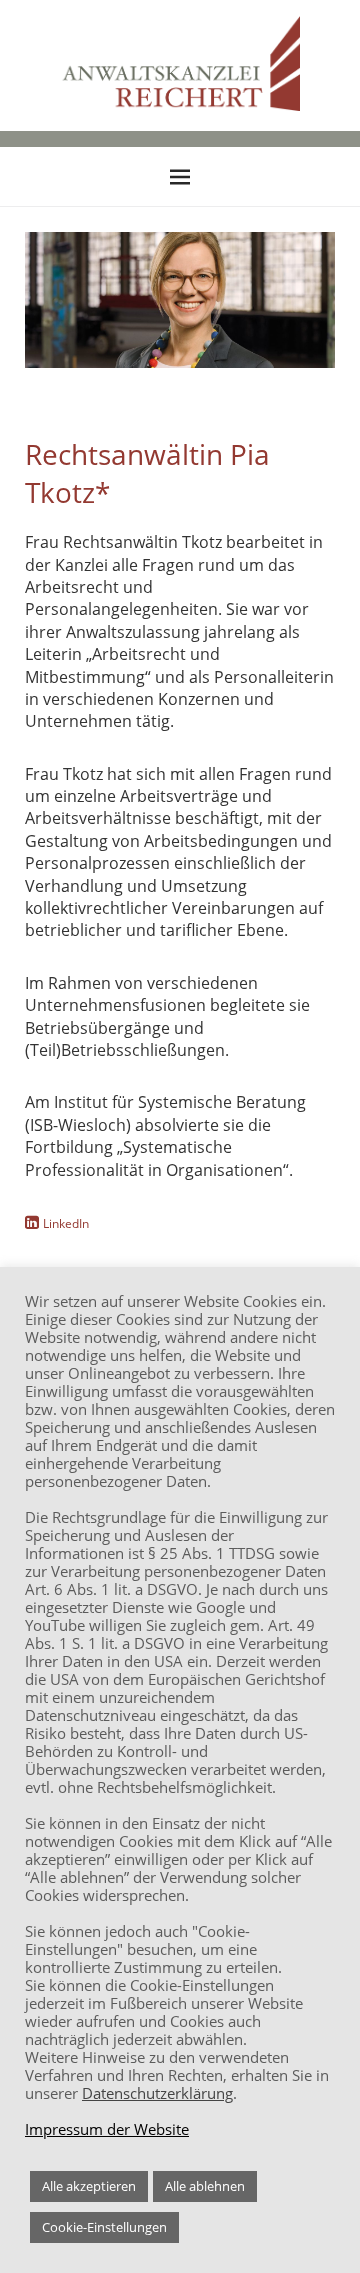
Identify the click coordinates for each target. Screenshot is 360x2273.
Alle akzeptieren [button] (89, 2186)
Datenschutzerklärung (157, 2093)
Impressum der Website (107, 2129)
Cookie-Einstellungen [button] (104, 2227)
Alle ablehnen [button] (205, 2186)
